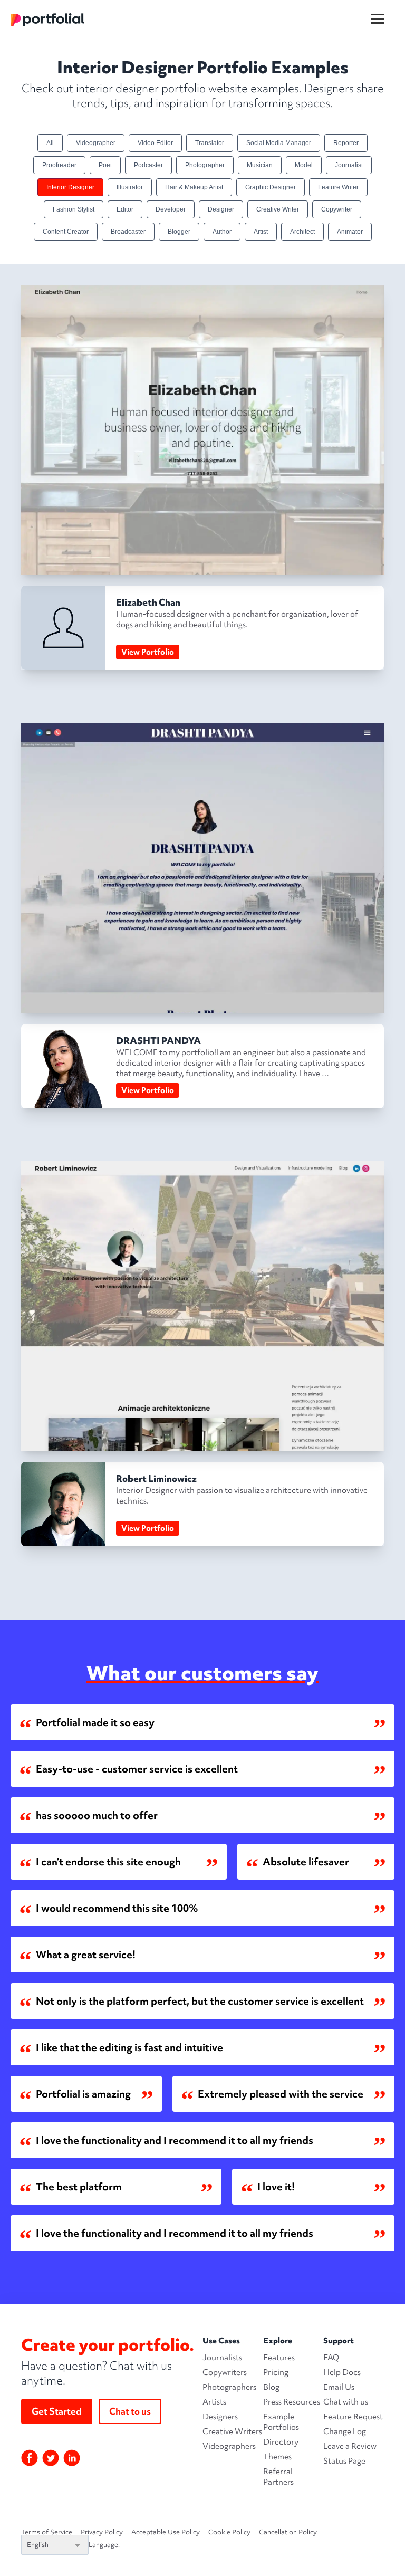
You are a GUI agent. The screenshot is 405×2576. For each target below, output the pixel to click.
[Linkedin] (72, 2458)
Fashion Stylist (74, 209)
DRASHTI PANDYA (158, 1041)
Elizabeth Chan (148, 602)
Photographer (205, 165)
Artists (214, 2402)
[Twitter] (51, 2458)
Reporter (346, 143)
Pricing (276, 2372)
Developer (171, 209)
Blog (271, 2387)
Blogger (179, 232)
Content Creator (66, 232)
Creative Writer (278, 209)
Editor (125, 209)
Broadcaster (128, 232)
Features (279, 2358)
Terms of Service (47, 2532)
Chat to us (130, 2411)
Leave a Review (350, 2446)
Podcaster (148, 165)
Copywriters (225, 2372)
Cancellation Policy (288, 2532)
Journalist (349, 165)
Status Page (344, 2461)
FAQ (331, 2358)
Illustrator (130, 187)
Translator (210, 143)
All (50, 143)
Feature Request (353, 2417)
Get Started (57, 2411)
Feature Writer (338, 187)
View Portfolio (148, 652)
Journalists (222, 2358)
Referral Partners (278, 2477)
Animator (350, 232)
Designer (221, 209)
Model (304, 165)
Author (222, 232)
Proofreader (59, 165)
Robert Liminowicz (156, 1478)
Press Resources (292, 2402)
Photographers (229, 2387)
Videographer (96, 143)
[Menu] (384, 10)
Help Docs (342, 2372)
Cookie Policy (229, 2532)
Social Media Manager (279, 143)
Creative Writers (232, 2431)
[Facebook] (30, 2458)
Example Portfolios (281, 2422)
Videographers (229, 2446)
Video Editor (155, 143)
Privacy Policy (102, 2532)
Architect (302, 232)
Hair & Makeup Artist (194, 187)
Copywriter (337, 209)
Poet (105, 165)
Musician (260, 165)
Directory (281, 2442)
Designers (220, 2417)
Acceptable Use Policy (166, 2532)
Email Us (339, 2387)
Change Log (345, 2431)
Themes (277, 2457)
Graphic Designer (271, 187)
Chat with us (346, 2402)
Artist (261, 232)
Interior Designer (70, 187)
